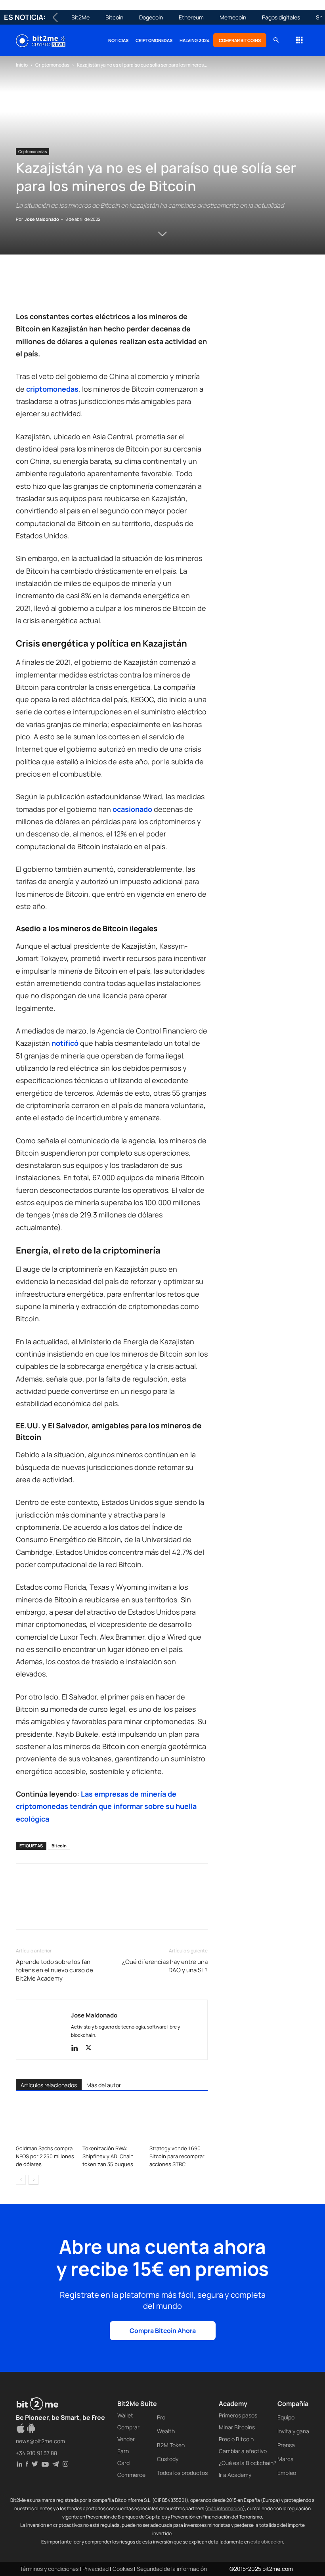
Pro (161, 2417)
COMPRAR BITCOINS (240, 40)
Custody (168, 2459)
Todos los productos (182, 2473)
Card (123, 2463)
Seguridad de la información (172, 2569)
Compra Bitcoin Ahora (163, 2331)
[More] (152, 288)
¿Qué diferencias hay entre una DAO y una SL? (165, 1966)
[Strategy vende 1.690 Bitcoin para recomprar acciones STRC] (179, 2121)
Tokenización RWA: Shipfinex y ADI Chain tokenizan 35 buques (108, 2156)
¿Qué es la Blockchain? (248, 2463)
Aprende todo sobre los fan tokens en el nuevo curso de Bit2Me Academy (54, 1970)
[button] (276, 40)
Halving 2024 (195, 40)
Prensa (286, 2445)
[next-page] (33, 2180)
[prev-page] (21, 2180)
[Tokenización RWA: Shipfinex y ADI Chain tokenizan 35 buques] (112, 2121)
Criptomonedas (154, 40)
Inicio (22, 65)
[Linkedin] (78, 288)
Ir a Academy (235, 2475)
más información (225, 2508)
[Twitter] (42, 288)
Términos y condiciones (49, 2569)
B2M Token (171, 2445)
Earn (123, 2451)
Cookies (123, 2569)
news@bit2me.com (40, 2441)
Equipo (286, 2417)
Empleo (287, 2473)
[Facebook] (24, 288)
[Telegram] (133, 288)
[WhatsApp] (60, 288)
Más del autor (104, 2085)
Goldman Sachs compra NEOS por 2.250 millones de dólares (45, 2156)
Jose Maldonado (42, 219)
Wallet (125, 2415)
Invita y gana (293, 2431)
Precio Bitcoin (236, 2439)
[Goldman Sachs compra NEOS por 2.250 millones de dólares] (45, 2121)
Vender (126, 2439)
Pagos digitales (281, 17)
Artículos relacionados (49, 2085)
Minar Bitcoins (237, 2427)
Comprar (128, 2427)
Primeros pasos (238, 2415)
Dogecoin (151, 17)
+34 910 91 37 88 (36, 2453)
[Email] (115, 288)
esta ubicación (267, 2542)
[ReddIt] (97, 288)
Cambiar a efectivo (243, 2451)
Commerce (131, 2475)
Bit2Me (80, 17)
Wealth (166, 2431)
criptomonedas (52, 389)
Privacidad (96, 2569)
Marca (286, 2459)
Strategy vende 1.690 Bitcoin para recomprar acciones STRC (177, 2156)
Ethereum (191, 17)
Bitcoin (114, 17)
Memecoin (233, 17)
